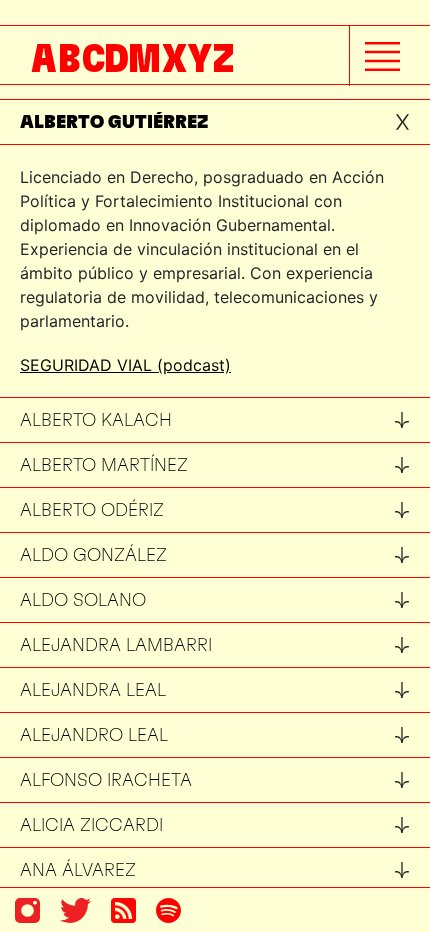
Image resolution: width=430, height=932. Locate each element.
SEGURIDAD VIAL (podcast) (125, 365)
